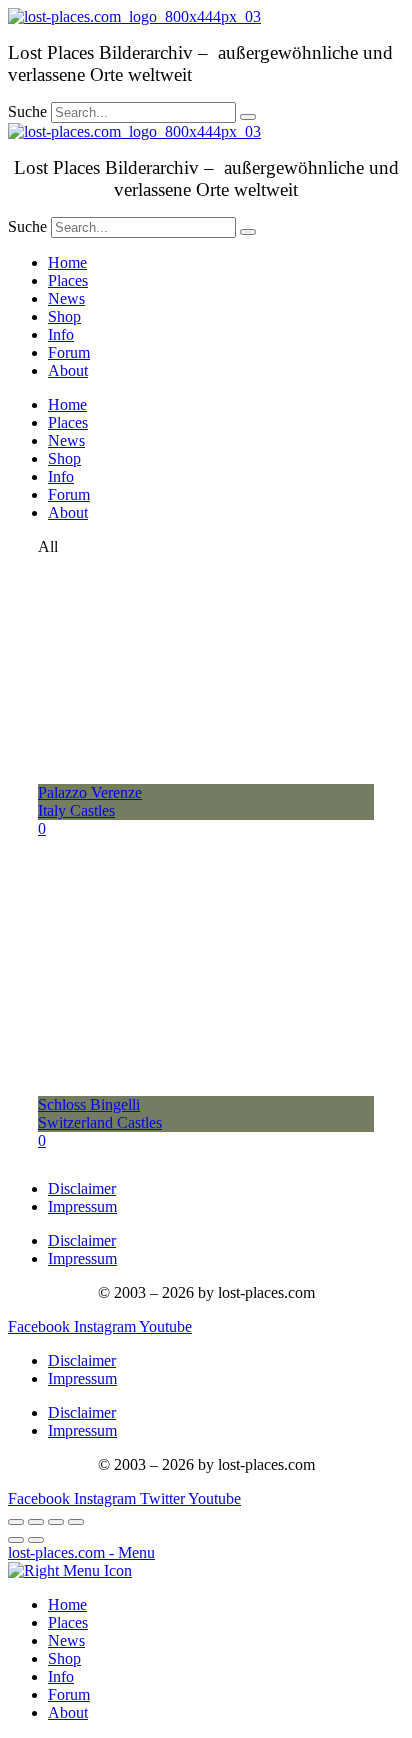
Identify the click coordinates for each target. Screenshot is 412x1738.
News (66, 298)
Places (68, 280)
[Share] (36, 1522)
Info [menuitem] (61, 1676)
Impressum (82, 1206)
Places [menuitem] (68, 1622)
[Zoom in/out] (76, 1522)
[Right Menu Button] (70, 1570)
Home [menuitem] (67, 1604)
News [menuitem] (66, 1640)
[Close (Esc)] (16, 1522)
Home (67, 262)
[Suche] (248, 117)
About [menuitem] (68, 1712)
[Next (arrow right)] (36, 1540)
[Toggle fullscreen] (56, 1522)
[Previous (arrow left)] (16, 1540)
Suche (27, 111)
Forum (69, 352)
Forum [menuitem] (69, 1694)
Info (61, 334)
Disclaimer (82, 1188)
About (68, 370)
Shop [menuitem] (64, 1658)
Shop (64, 316)
